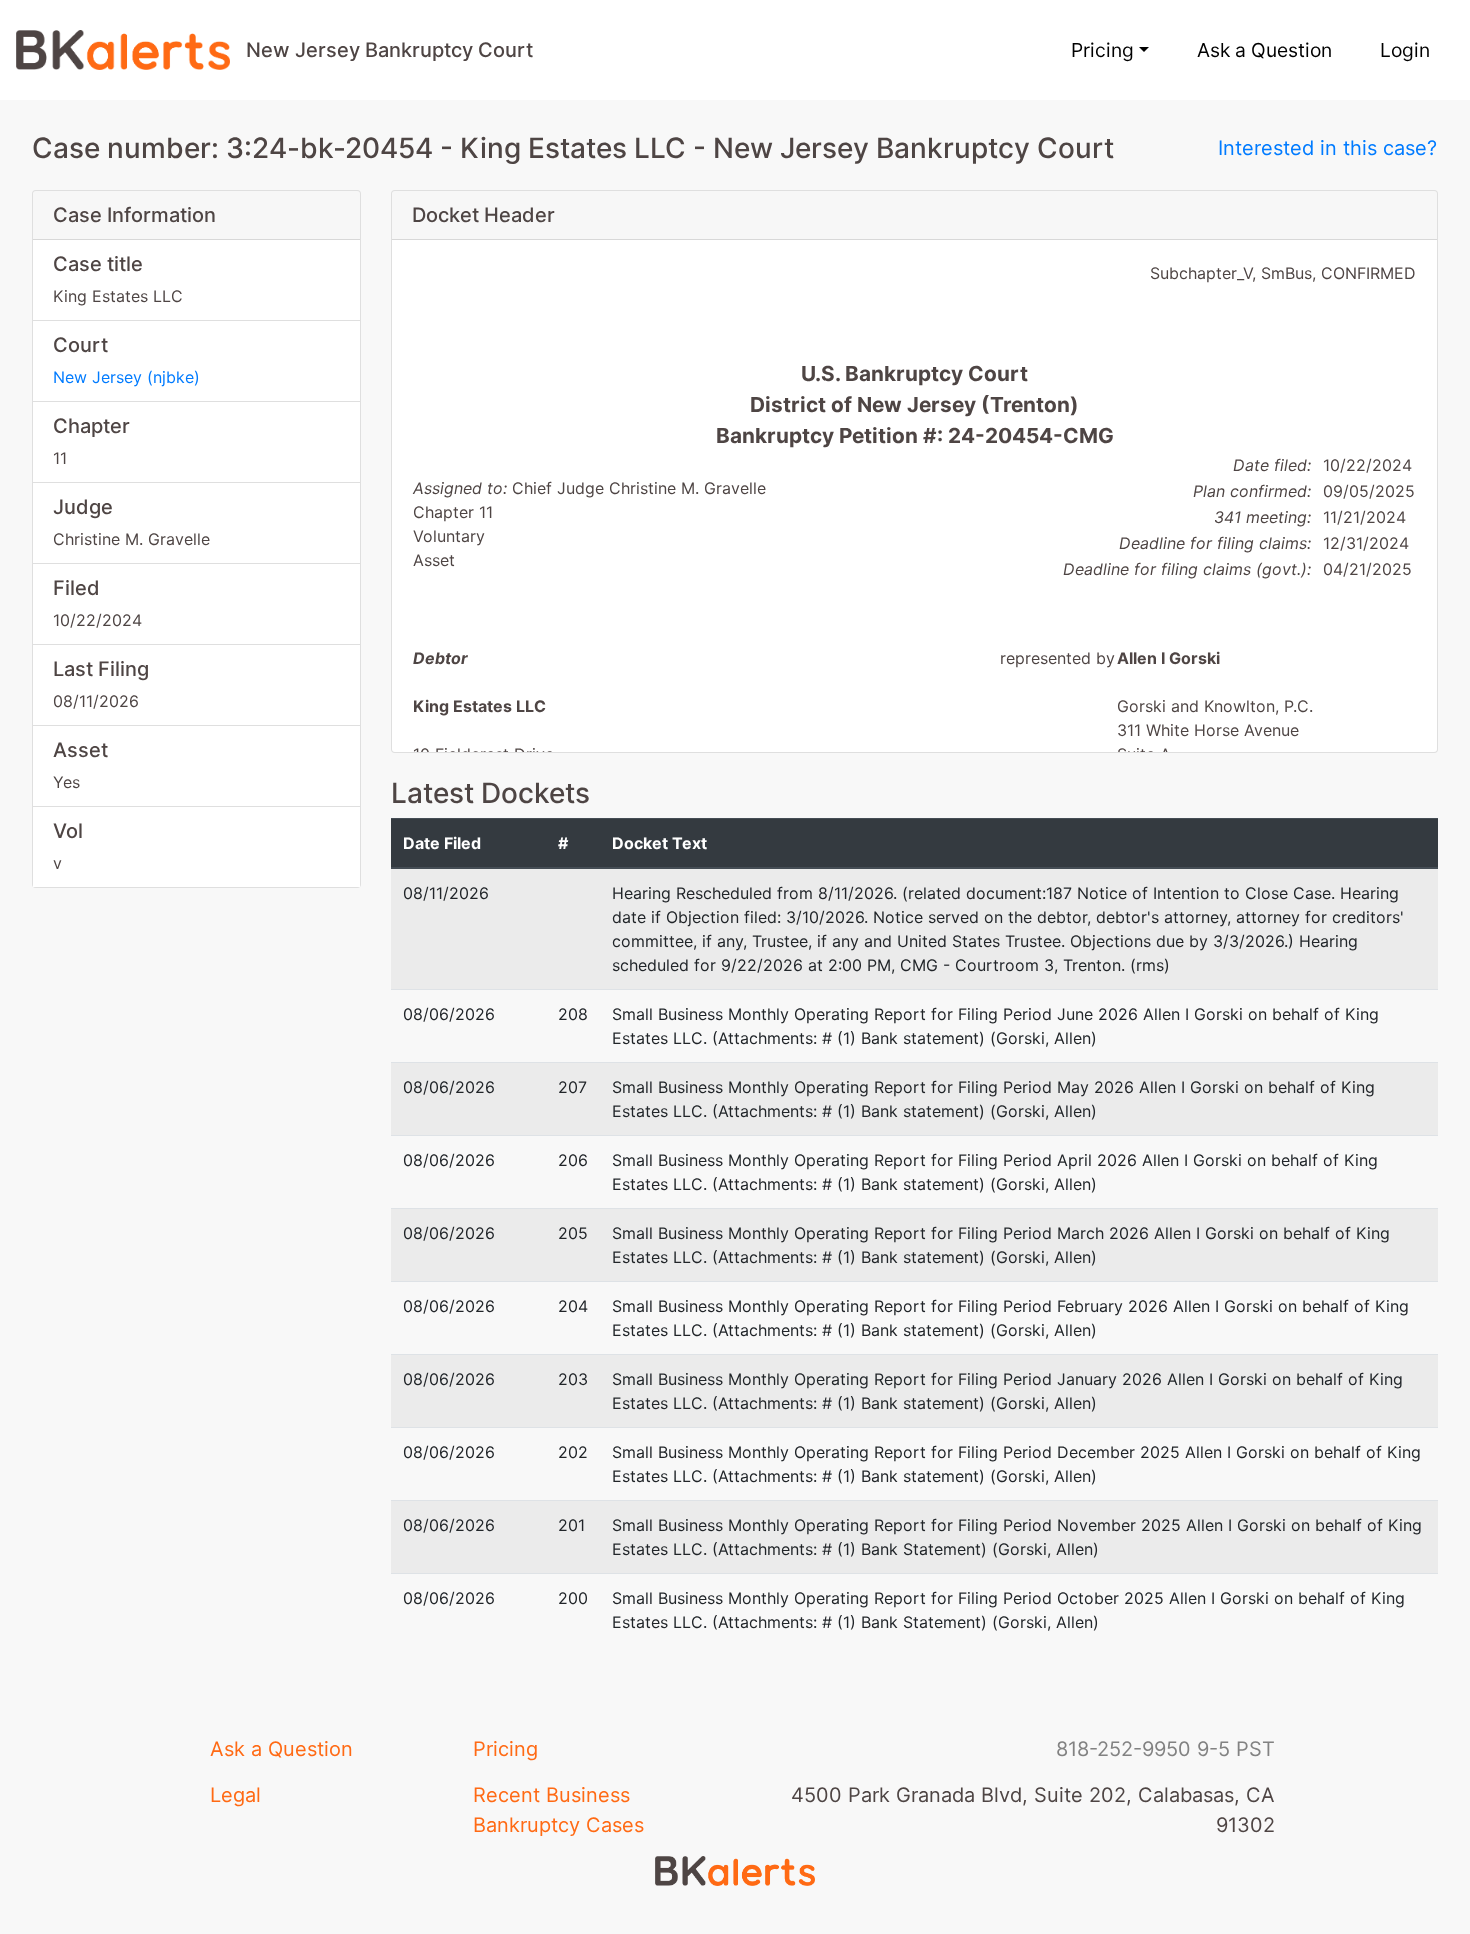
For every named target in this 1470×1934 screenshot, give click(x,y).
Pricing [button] (1102, 50)
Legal (235, 1795)
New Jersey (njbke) (126, 377)
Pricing (505, 1749)
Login (1405, 50)
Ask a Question (1264, 50)
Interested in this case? (1327, 148)
